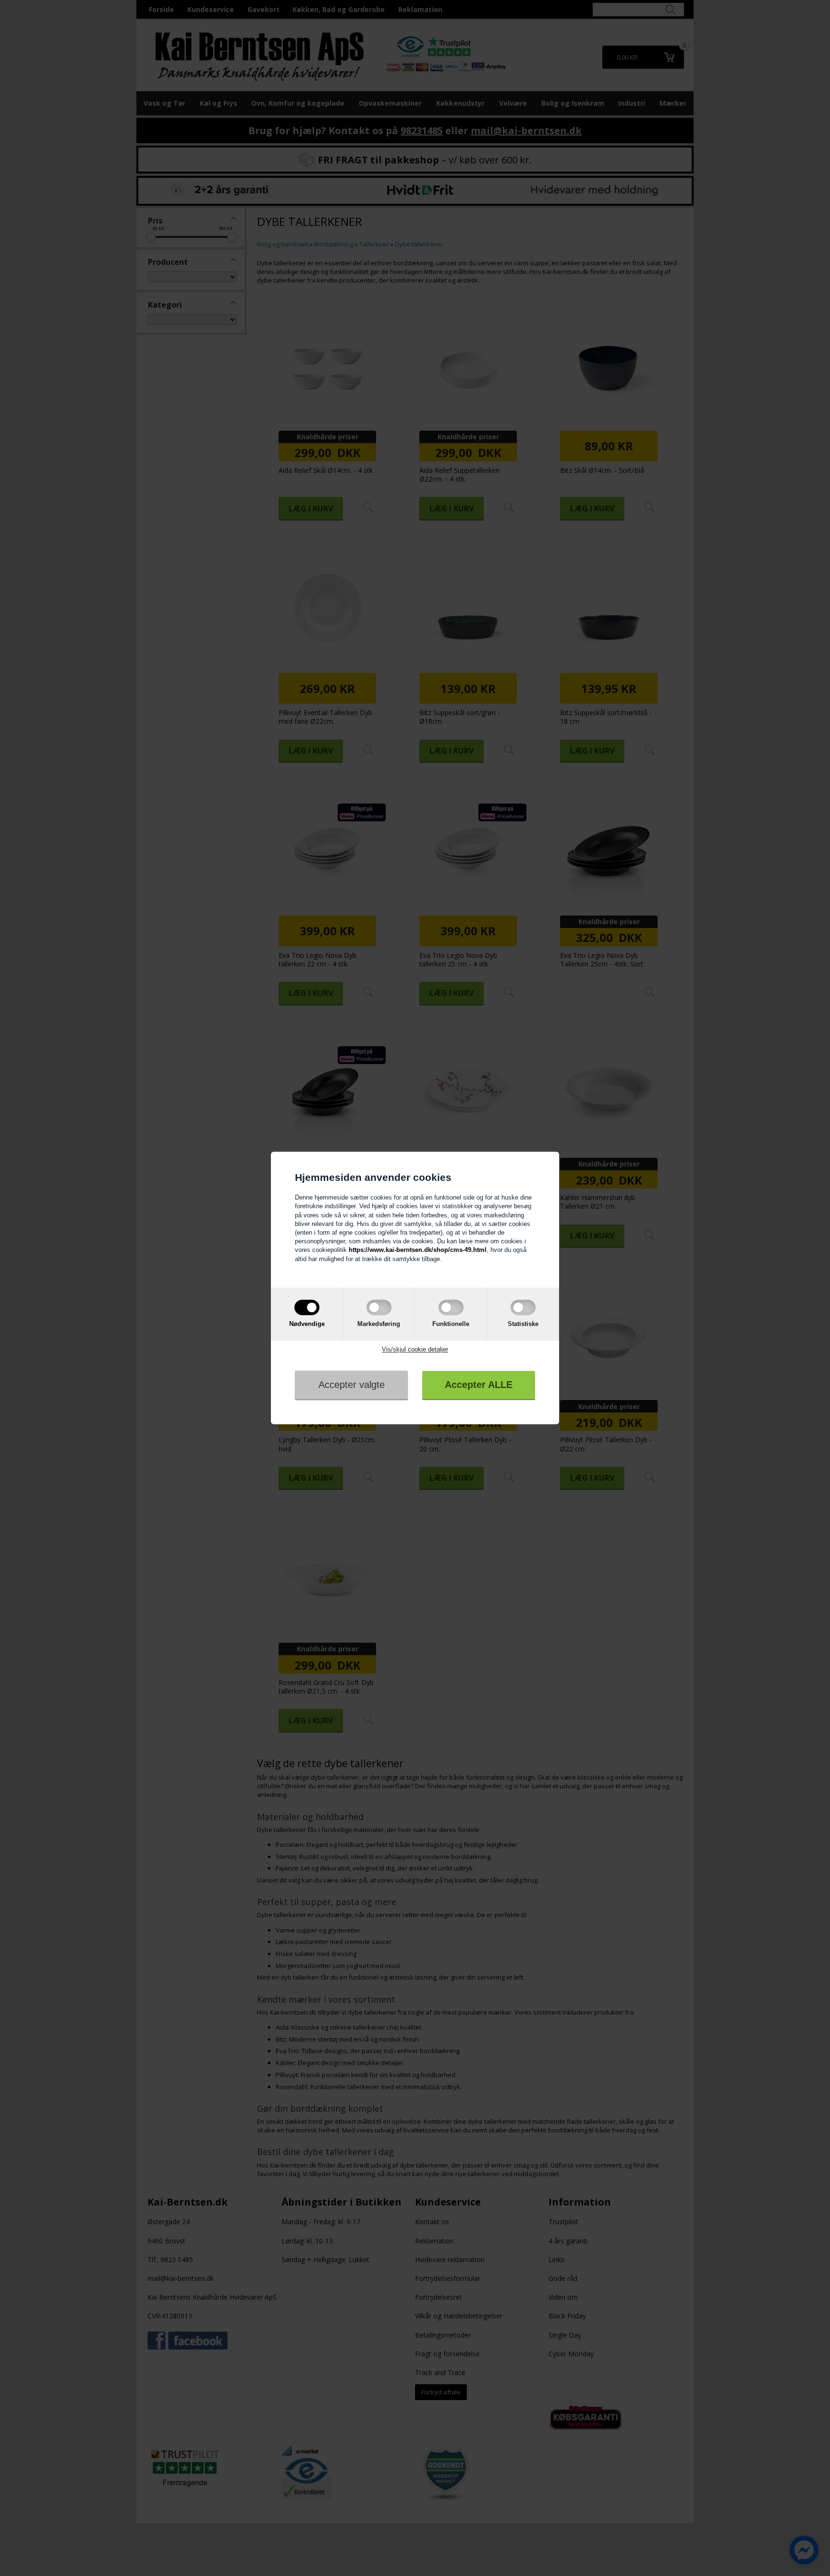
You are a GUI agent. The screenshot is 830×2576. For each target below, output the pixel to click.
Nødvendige (307, 1324)
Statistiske (523, 1324)
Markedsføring (379, 1324)
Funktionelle (451, 1324)
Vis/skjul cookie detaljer (415, 1349)
